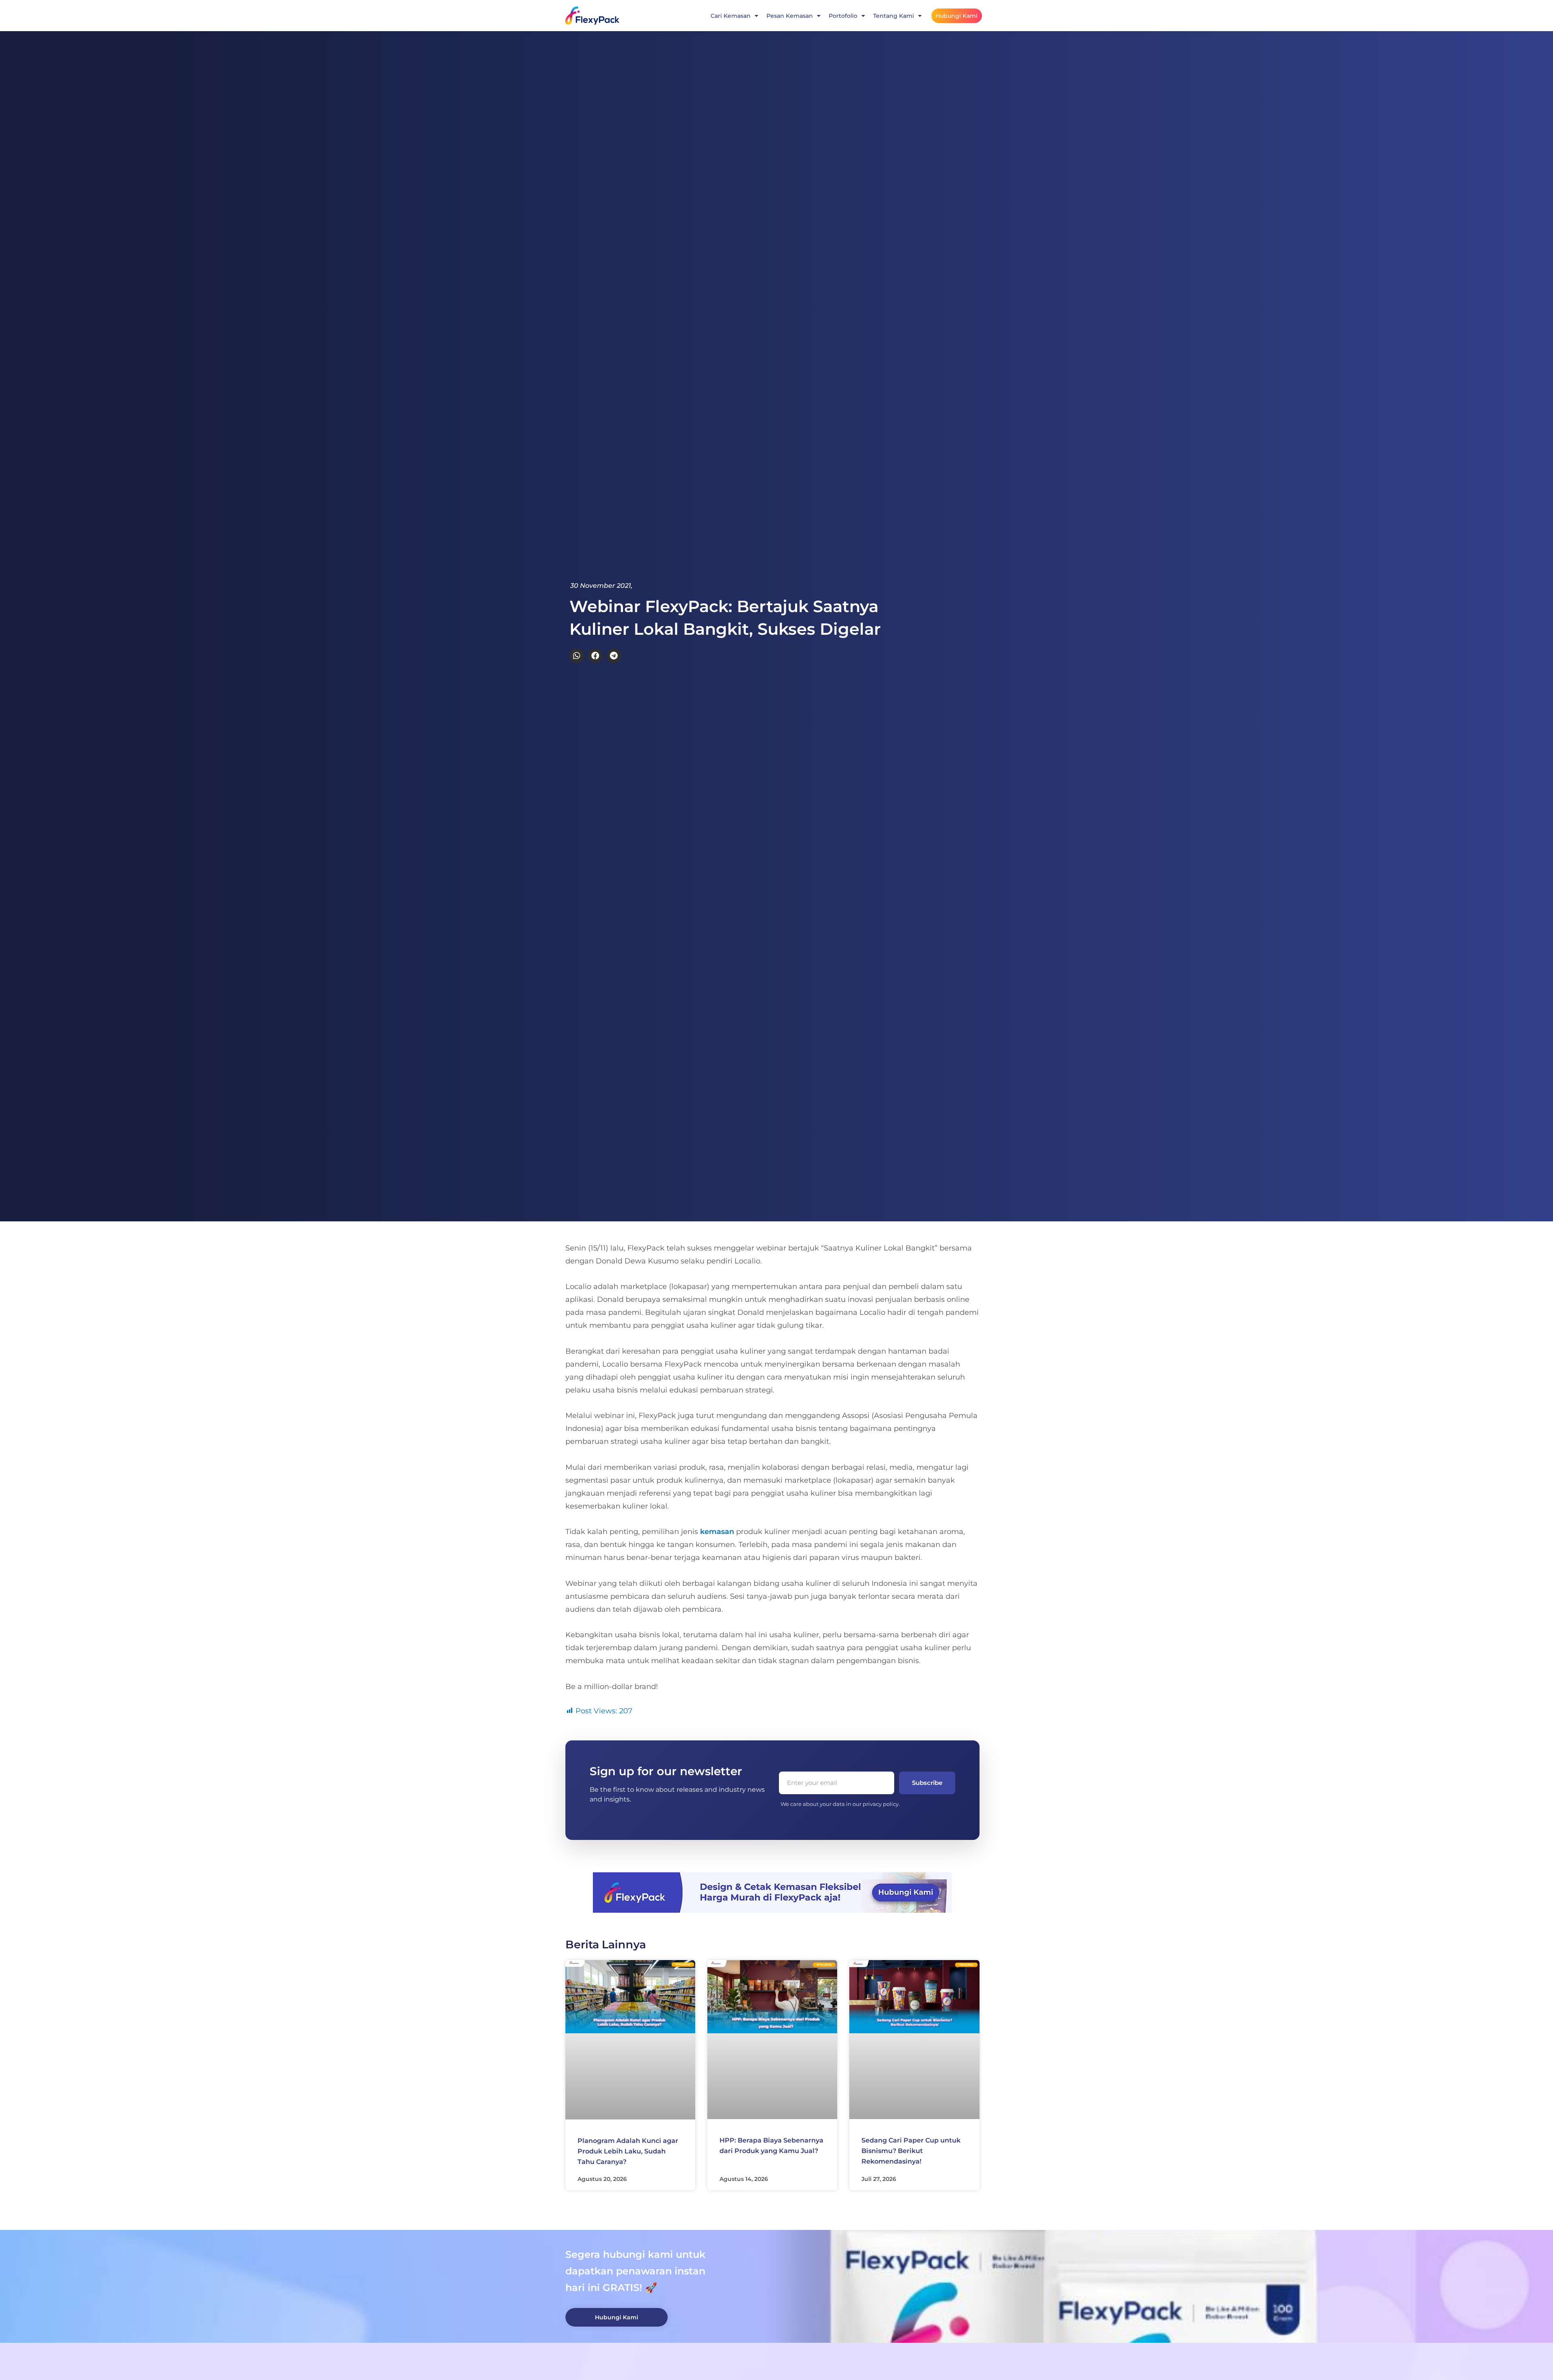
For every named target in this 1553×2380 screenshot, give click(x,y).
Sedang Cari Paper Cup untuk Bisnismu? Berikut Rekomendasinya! (911, 2151)
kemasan (717, 1532)
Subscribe (927, 1783)
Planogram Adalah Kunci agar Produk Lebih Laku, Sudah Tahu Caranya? (628, 2151)
